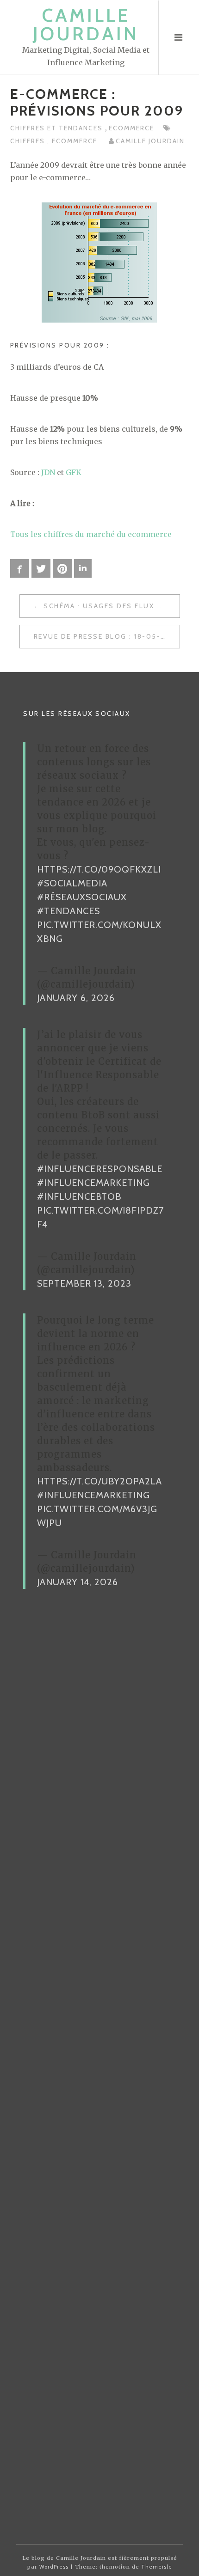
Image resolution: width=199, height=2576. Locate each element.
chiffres (29, 141)
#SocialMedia (72, 883)
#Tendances (68, 911)
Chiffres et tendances (58, 128)
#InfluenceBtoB (79, 1196)
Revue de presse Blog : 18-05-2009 (107, 636)
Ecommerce (131, 128)
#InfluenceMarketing (93, 1183)
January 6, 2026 (76, 998)
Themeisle (157, 2567)
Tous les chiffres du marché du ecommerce (91, 534)
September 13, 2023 (84, 1283)
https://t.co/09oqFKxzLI (99, 869)
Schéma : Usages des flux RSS (108, 606)
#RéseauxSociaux (82, 897)
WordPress (54, 2567)
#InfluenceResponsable (100, 1169)
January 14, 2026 (78, 1582)
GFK (74, 472)
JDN (48, 472)
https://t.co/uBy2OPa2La (99, 1481)
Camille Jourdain (86, 24)
